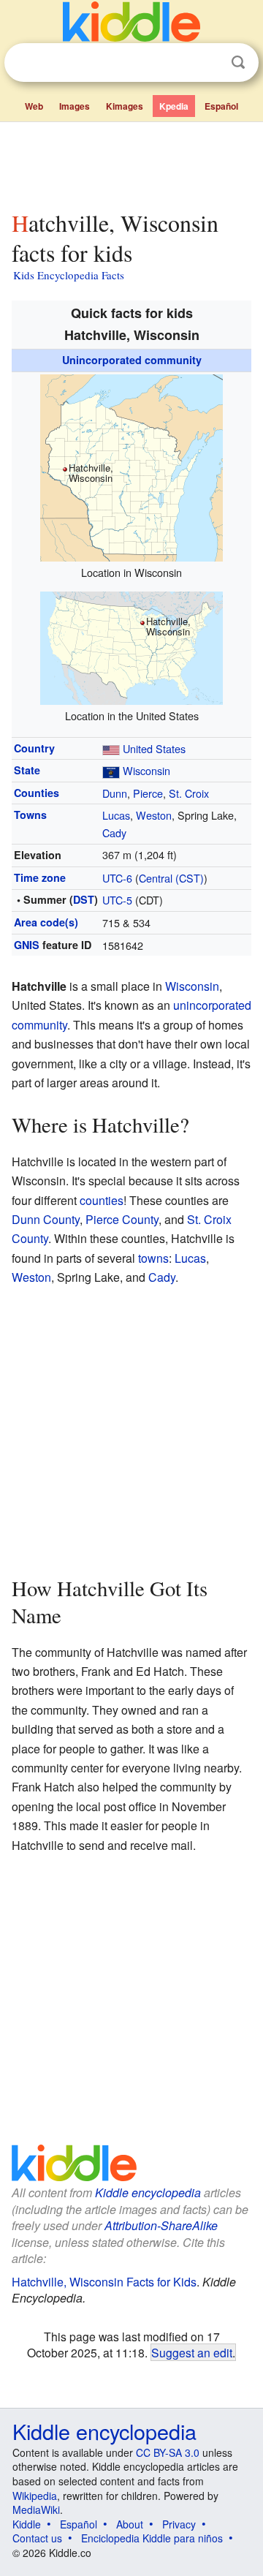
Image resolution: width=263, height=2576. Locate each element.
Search (238, 63)
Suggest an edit (192, 2352)
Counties (37, 793)
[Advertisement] (131, 163)
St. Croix (189, 793)
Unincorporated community (132, 360)
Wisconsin (146, 770)
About (130, 2524)
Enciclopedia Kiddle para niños (152, 2538)
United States (154, 748)
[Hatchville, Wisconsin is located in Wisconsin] (131, 466)
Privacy (179, 2524)
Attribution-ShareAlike (161, 2225)
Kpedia (174, 106)
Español (221, 106)
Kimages (125, 106)
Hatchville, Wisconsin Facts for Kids (104, 2282)
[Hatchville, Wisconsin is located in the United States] (131, 646)
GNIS (27, 945)
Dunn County (46, 1219)
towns (153, 1258)
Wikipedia (35, 2496)
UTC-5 (117, 900)
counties (102, 1200)
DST (84, 899)
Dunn (115, 793)
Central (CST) (171, 878)
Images (75, 106)
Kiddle (27, 2524)
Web (34, 106)
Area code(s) (46, 922)
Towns (30, 815)
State (27, 770)
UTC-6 (117, 878)
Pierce (148, 793)
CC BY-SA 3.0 (168, 2452)
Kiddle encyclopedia (148, 2192)
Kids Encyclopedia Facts (69, 275)
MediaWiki (36, 2509)
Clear (208, 63)
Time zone (40, 877)
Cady (114, 832)
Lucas (116, 815)
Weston (154, 815)
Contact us (37, 2538)
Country (34, 748)
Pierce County (122, 1219)
